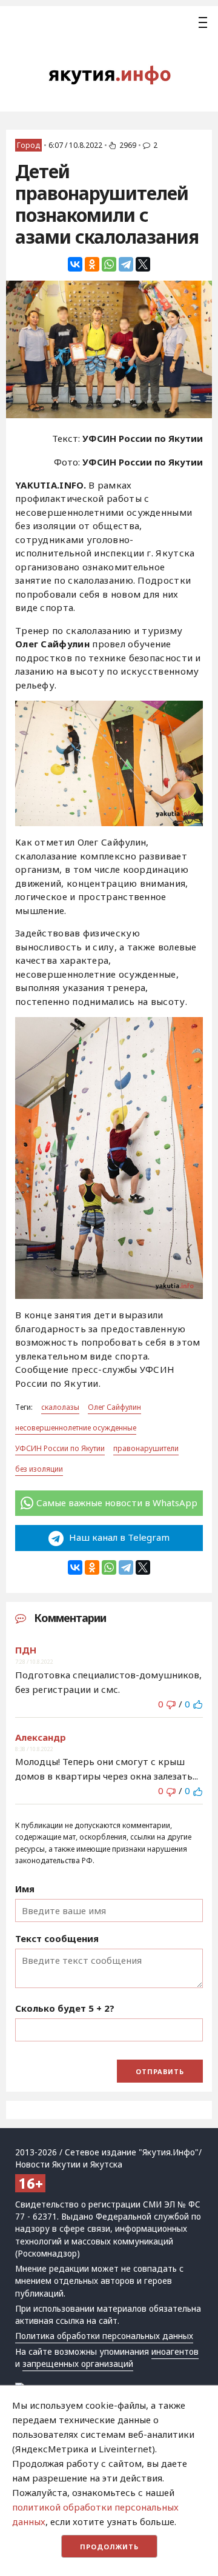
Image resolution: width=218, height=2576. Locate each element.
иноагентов (175, 2352)
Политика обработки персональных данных (104, 2336)
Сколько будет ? (65, 2008)
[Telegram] (126, 264)
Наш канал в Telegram (118, 1537)
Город (28, 145)
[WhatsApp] (109, 264)
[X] (143, 264)
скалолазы (60, 1407)
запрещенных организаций (78, 2364)
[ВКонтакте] (75, 264)
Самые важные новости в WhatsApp (117, 1503)
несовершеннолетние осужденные (76, 1428)
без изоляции (39, 1469)
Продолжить (109, 2547)
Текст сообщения (57, 1938)
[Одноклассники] (92, 264)
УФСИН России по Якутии (60, 1448)
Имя (25, 1889)
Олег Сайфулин (114, 1407)
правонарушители (146, 1448)
